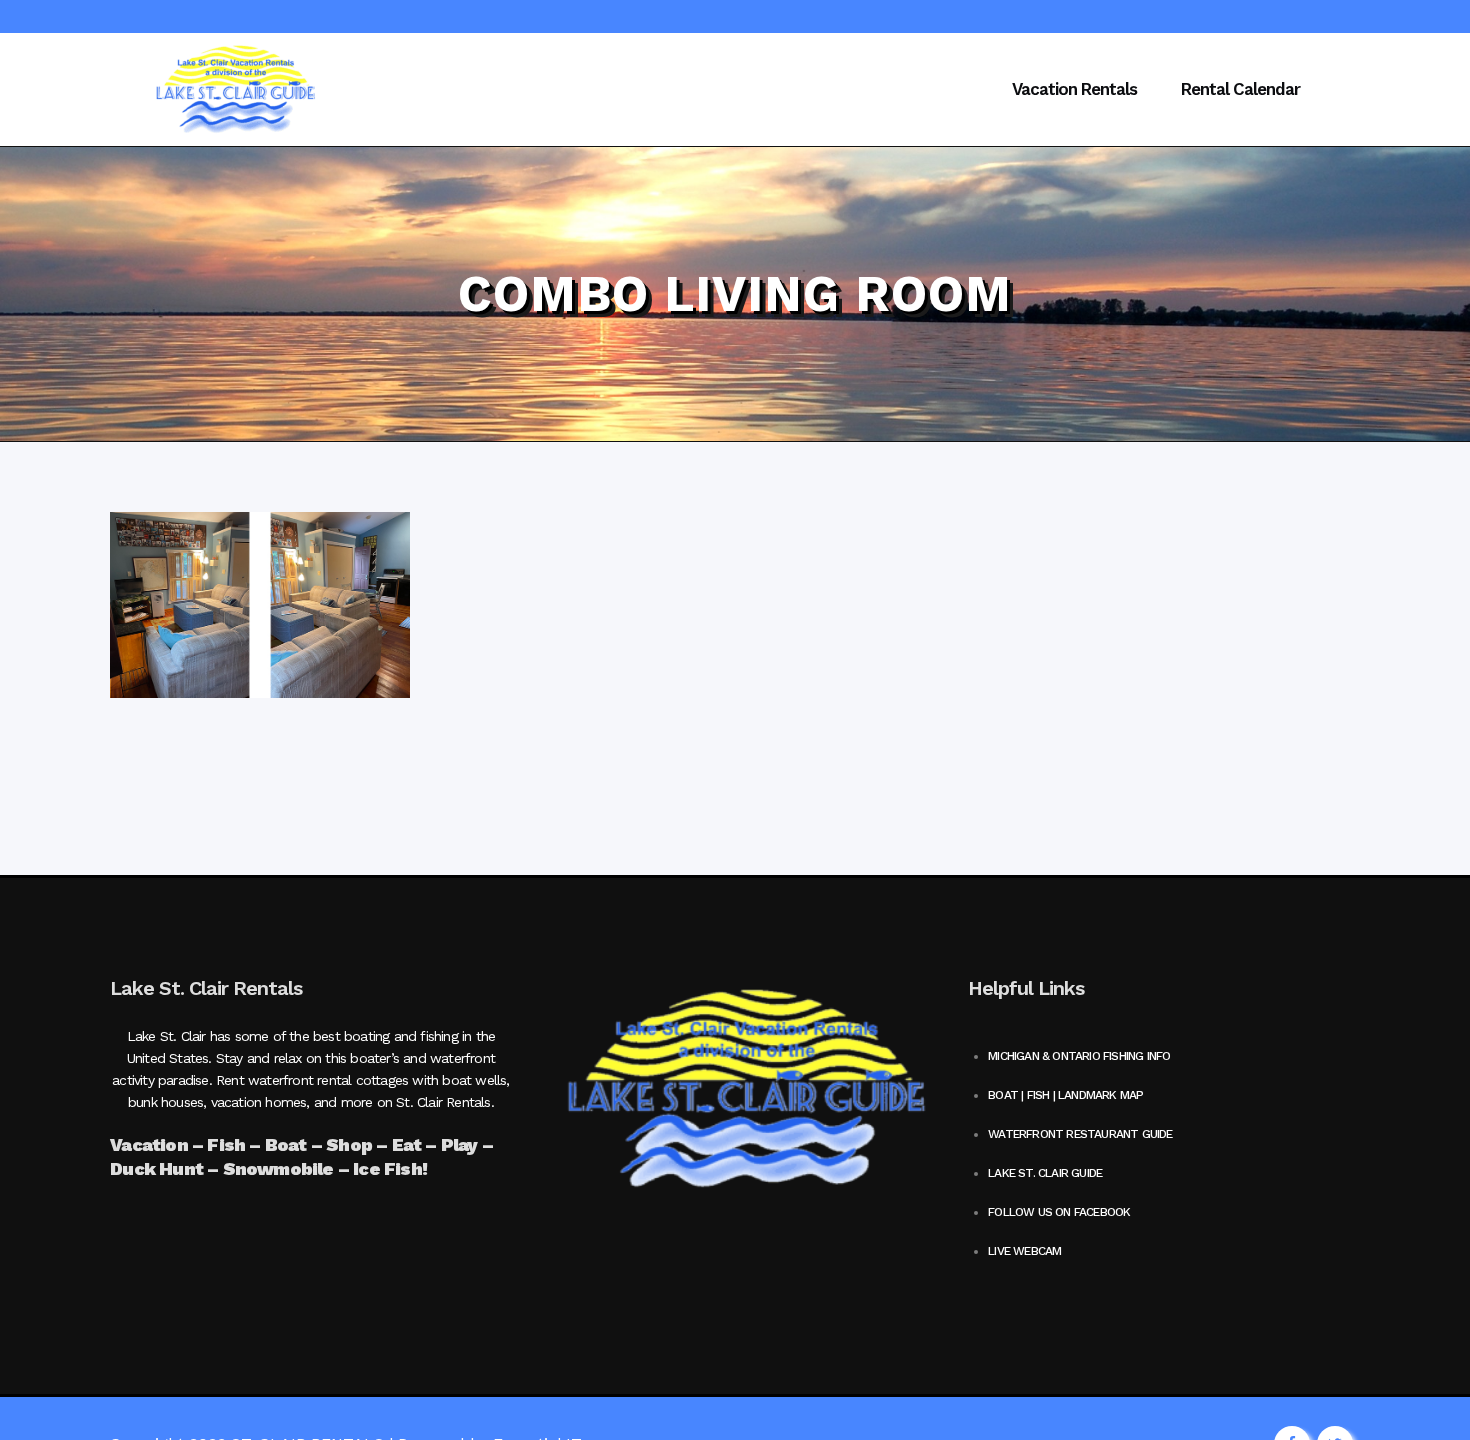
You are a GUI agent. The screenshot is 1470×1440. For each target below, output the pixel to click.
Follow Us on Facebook (1059, 1212)
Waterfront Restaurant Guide (1080, 1134)
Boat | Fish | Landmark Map (1065, 1095)
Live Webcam (1024, 1251)
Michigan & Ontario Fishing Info (1079, 1056)
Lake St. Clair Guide (1045, 1173)
